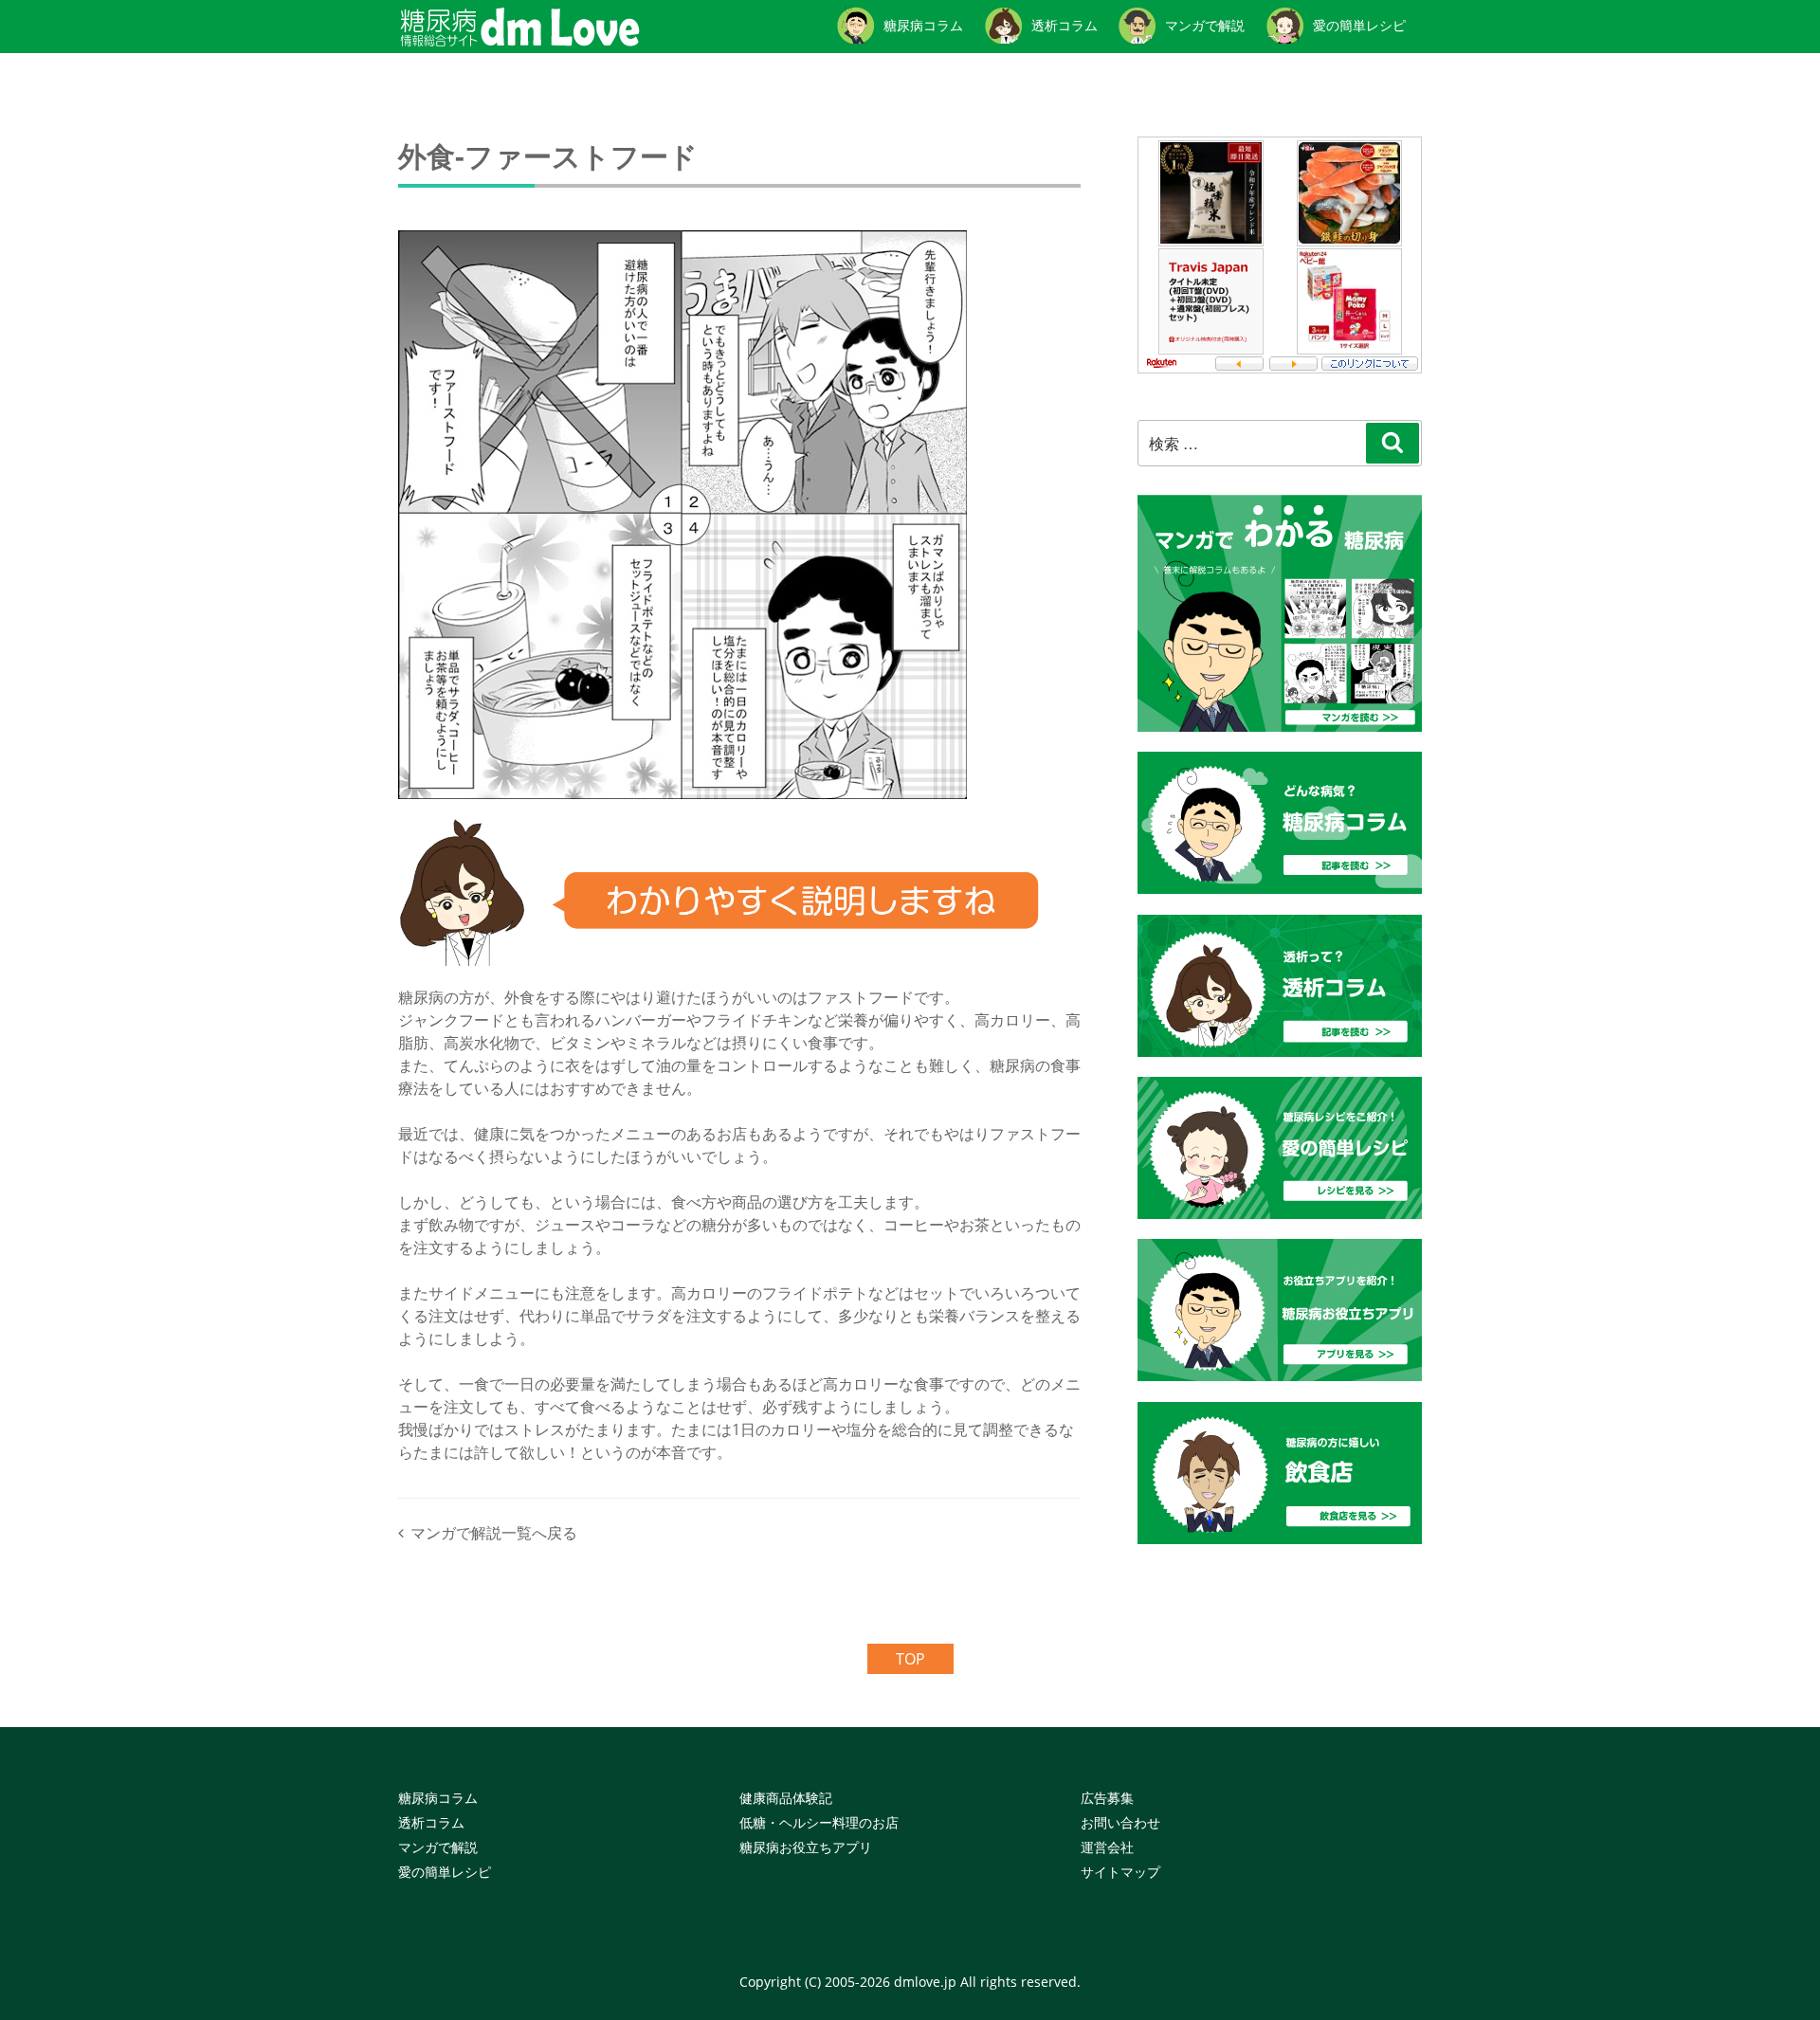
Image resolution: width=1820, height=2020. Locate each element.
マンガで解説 (438, 1847)
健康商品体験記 (786, 1798)
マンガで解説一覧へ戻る (494, 1533)
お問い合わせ (1120, 1822)
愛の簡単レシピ (445, 1872)
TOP (910, 1659)
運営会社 (1107, 1847)
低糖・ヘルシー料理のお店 (819, 1822)
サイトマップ (1120, 1872)
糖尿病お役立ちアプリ (806, 1847)
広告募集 (1107, 1798)
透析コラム (431, 1822)
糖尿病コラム (438, 1798)
